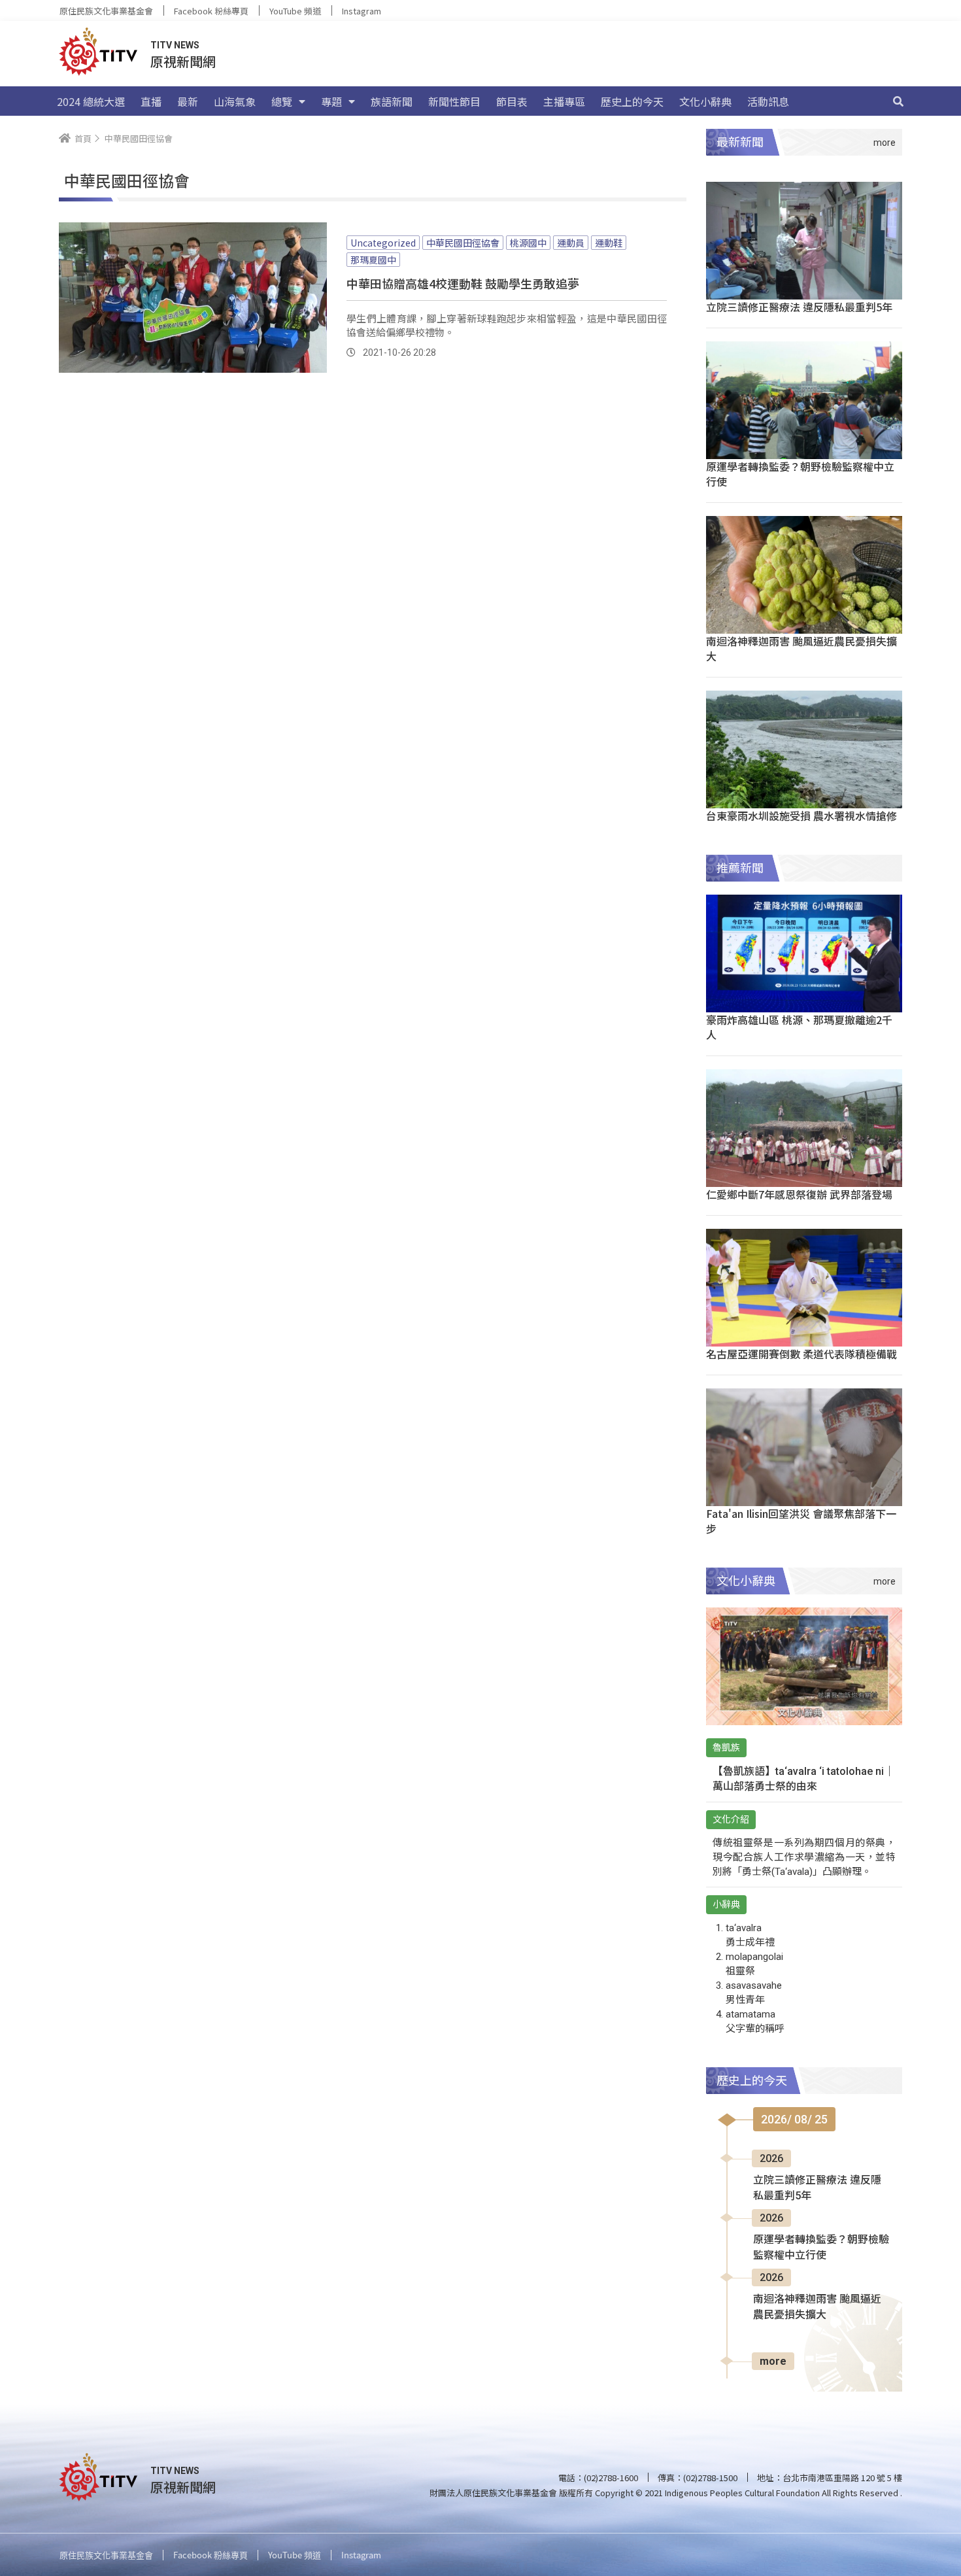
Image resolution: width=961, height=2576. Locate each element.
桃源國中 (528, 243)
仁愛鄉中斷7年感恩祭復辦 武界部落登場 (799, 1194)
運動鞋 (609, 243)
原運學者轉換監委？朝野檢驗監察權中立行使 (800, 474)
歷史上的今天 (632, 101)
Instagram (362, 11)
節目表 (512, 101)
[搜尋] (898, 101)
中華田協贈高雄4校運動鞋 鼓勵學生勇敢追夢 (463, 283)
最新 (188, 101)
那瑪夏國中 (373, 260)
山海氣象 (235, 101)
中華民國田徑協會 (463, 243)
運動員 (571, 243)
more (773, 2361)
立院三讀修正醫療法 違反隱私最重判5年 (799, 307)
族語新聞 (392, 101)
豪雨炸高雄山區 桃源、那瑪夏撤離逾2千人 (799, 1027)
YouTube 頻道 (295, 11)
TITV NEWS (175, 45)
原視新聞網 (183, 61)
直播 (151, 101)
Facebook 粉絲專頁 (211, 11)
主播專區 (564, 101)
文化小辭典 (705, 101)
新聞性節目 (454, 101)
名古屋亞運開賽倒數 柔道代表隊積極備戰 (801, 1354)
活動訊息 (768, 101)
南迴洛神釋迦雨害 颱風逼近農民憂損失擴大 (801, 648)
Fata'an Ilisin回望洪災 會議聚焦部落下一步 (801, 1521)
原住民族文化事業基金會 (106, 11)
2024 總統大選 (91, 101)
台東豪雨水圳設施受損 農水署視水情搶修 (801, 816)
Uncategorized (383, 243)
